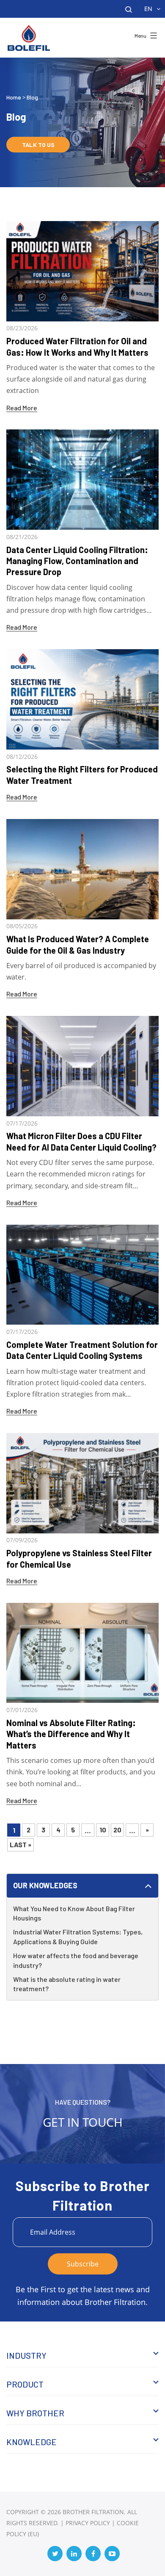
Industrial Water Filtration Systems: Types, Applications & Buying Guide (78, 1937)
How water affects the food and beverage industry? (76, 1960)
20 (117, 1830)
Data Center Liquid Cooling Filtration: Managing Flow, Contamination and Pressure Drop (77, 561)
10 (103, 1830)
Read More (22, 408)
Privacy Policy (88, 2523)
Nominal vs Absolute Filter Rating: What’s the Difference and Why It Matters (71, 1734)
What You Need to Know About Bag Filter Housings (74, 1913)
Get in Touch (83, 2122)
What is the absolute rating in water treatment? (67, 1984)
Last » (21, 1844)
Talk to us (38, 145)
